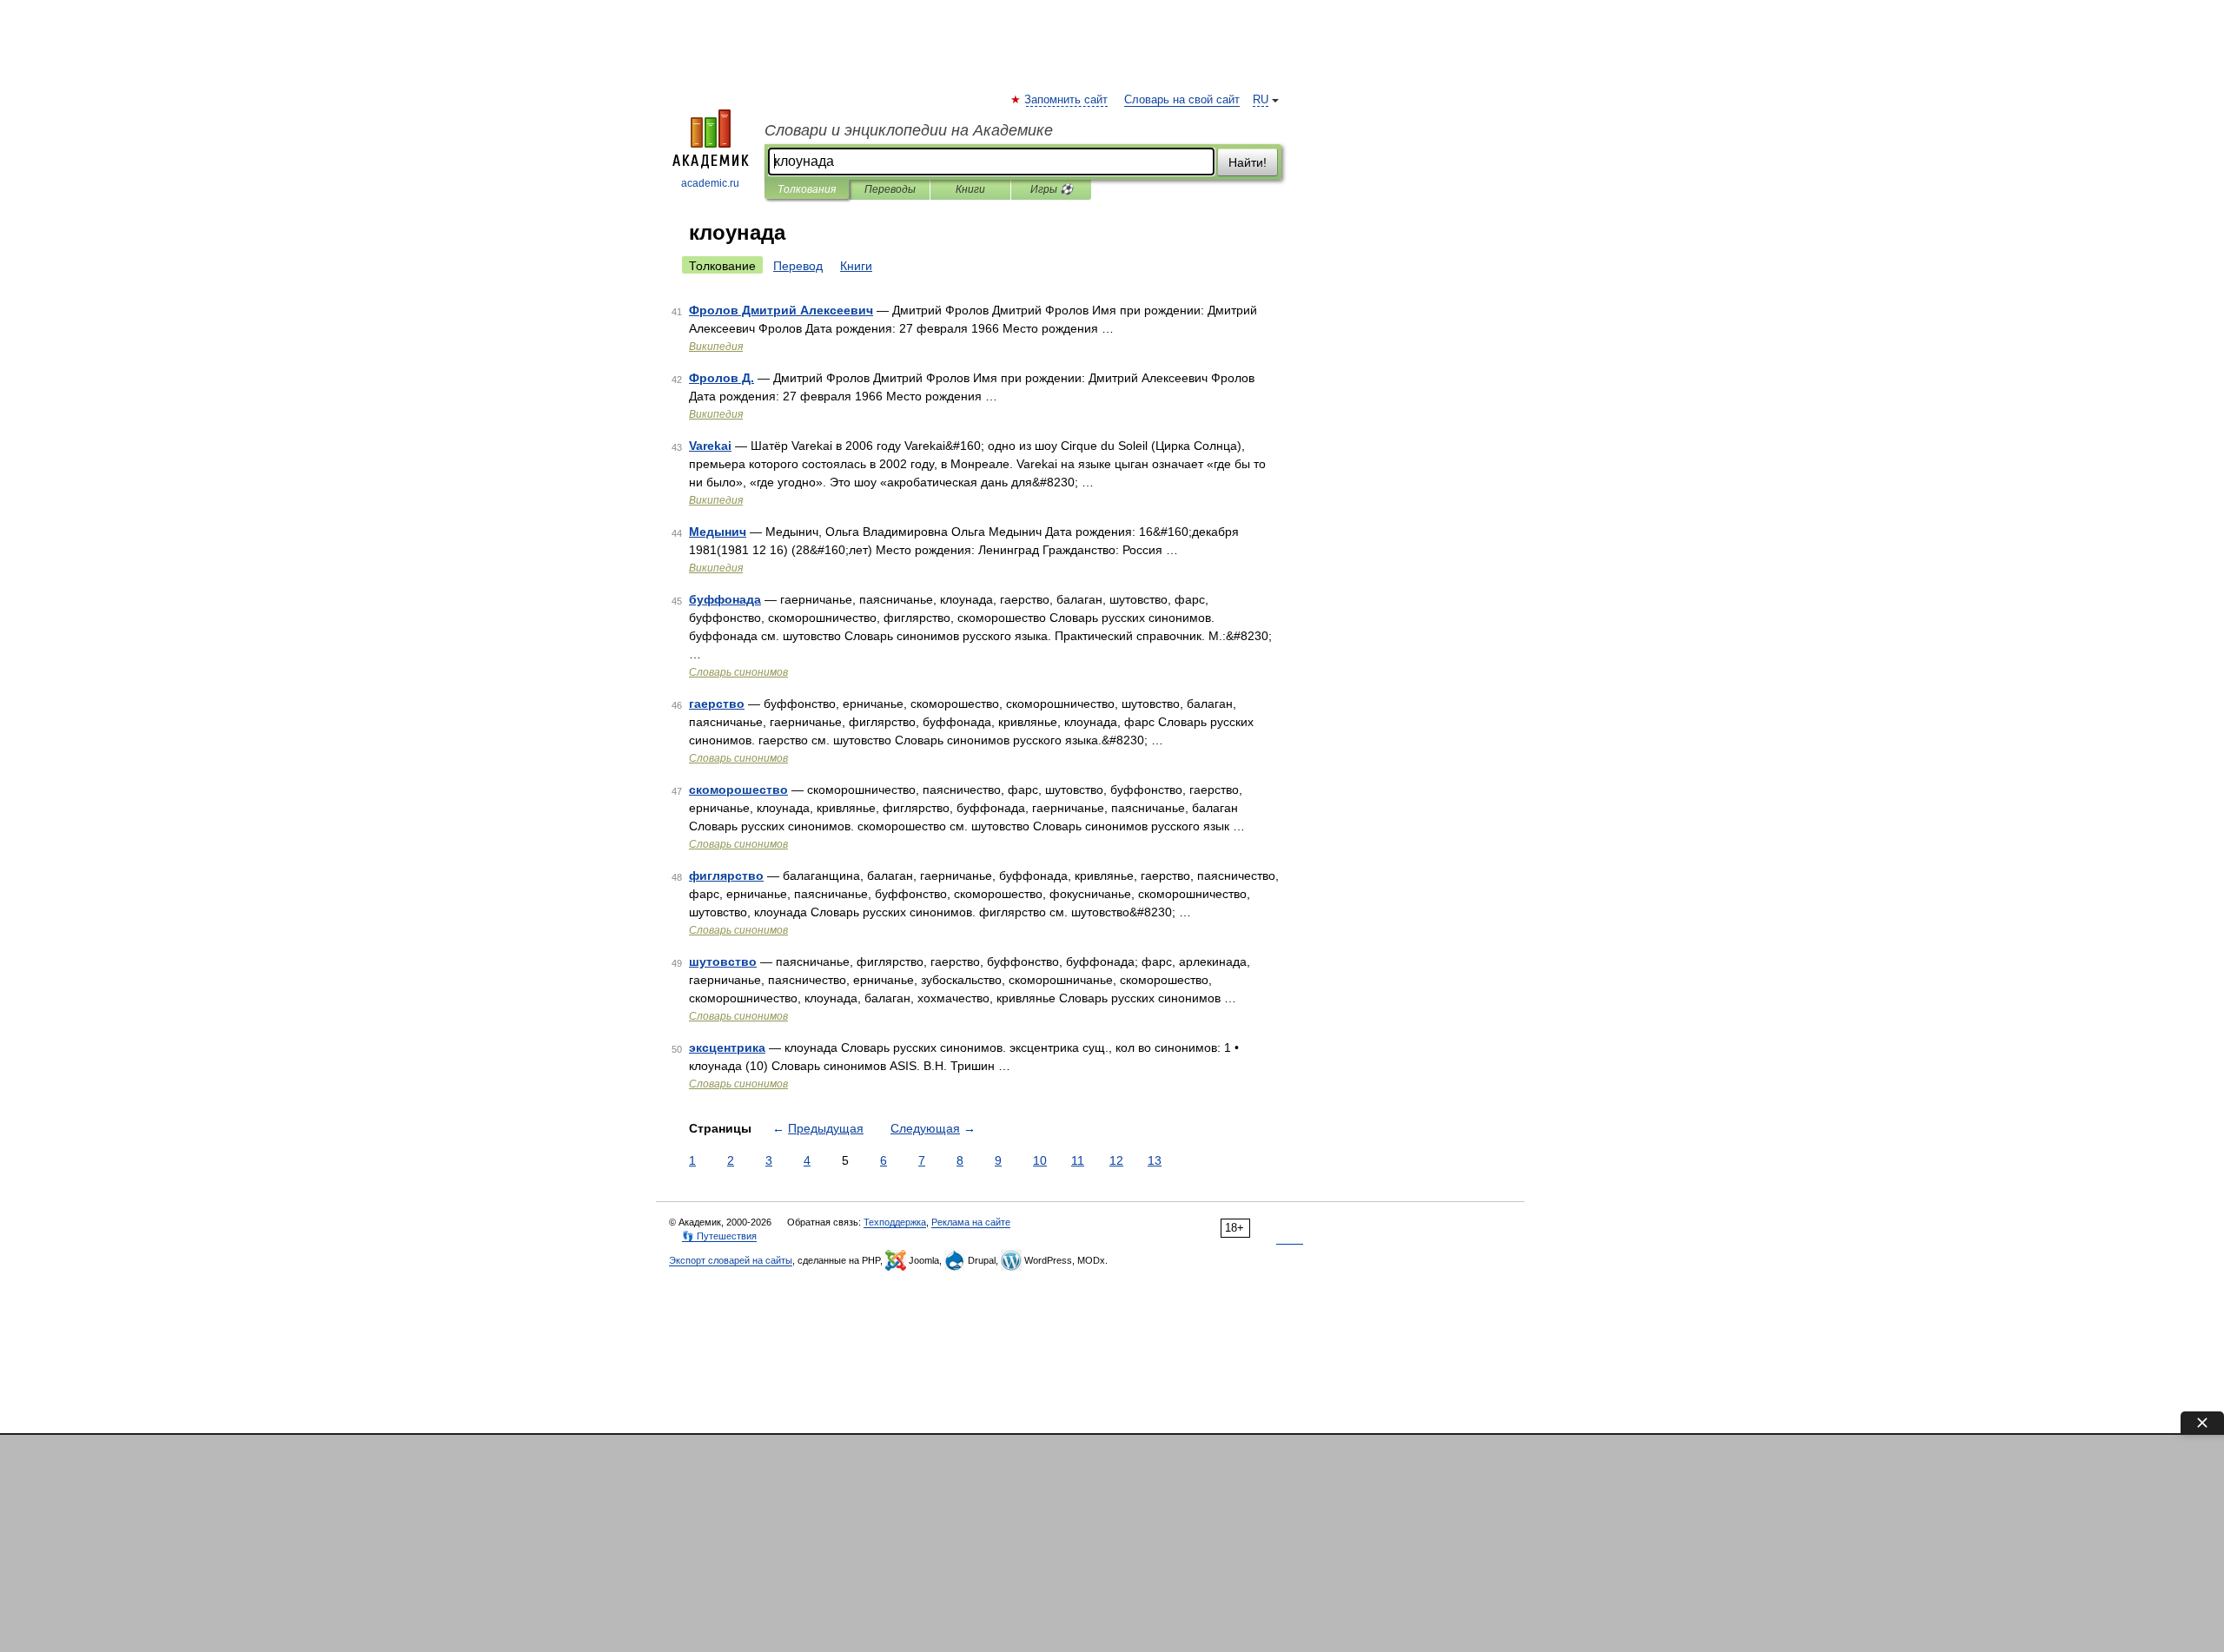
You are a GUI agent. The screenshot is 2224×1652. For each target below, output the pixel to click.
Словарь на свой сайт (1182, 100)
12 (1116, 1160)
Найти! (1248, 162)
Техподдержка (895, 1222)
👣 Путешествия (719, 1236)
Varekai (710, 446)
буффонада (725, 599)
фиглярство (726, 876)
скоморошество (738, 790)
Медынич (718, 532)
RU (1261, 100)
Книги (970, 189)
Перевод (798, 266)
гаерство (717, 704)
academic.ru (710, 183)
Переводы (890, 189)
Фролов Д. (721, 378)
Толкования (807, 189)
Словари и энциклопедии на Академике (909, 130)
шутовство (723, 961)
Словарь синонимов (738, 672)
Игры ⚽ (1052, 189)
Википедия (716, 347)
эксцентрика (727, 1047)
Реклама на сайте (971, 1222)
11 (1078, 1160)
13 (1155, 1160)
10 (1040, 1160)
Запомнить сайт (1067, 100)
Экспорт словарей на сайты (731, 1260)
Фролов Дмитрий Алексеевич (781, 310)
